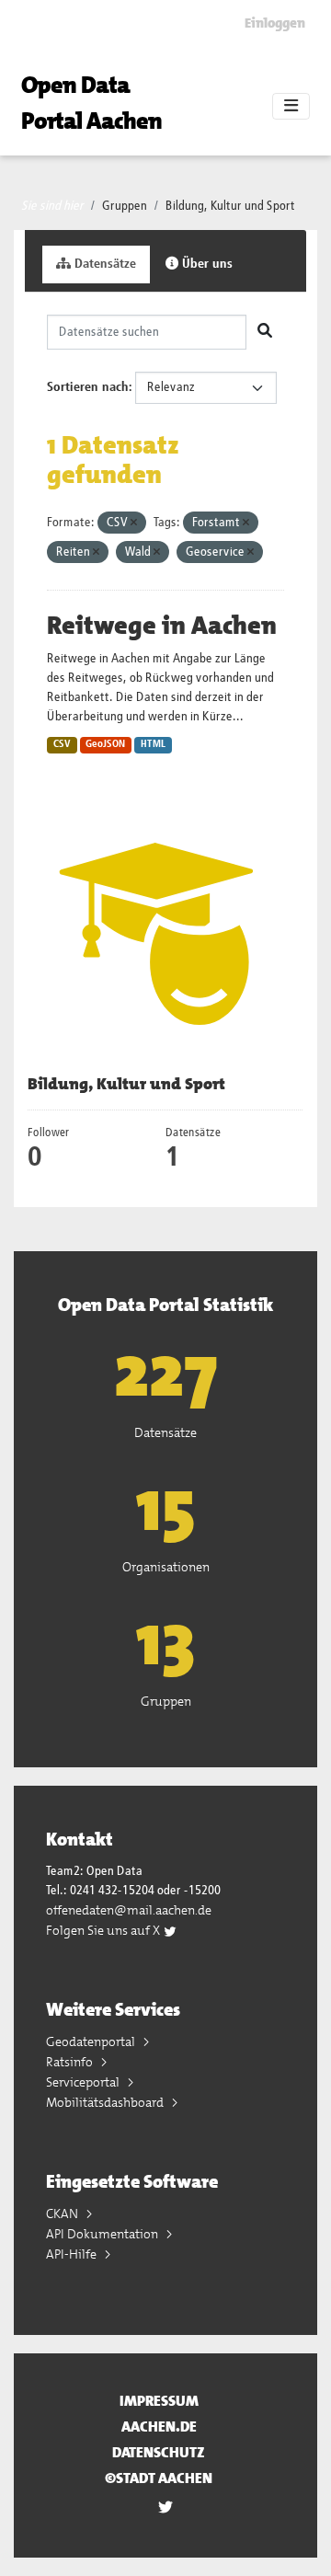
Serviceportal (84, 2082)
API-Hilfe (73, 2254)
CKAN (63, 2214)
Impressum (159, 2401)
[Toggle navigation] (291, 107)
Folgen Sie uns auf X (104, 1930)
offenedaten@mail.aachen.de (129, 1910)
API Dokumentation (103, 2234)
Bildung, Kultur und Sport (230, 206)
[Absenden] (265, 332)
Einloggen (275, 23)
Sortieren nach (88, 387)
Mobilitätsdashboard (106, 2102)
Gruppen (125, 206)
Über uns (205, 264)
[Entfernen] (134, 523)
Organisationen (166, 1567)
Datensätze (103, 264)
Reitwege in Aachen (162, 626)
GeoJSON (105, 744)
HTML (153, 744)
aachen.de (159, 2426)
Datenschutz (159, 2452)
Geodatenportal (92, 2041)
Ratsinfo (71, 2062)
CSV (62, 744)
